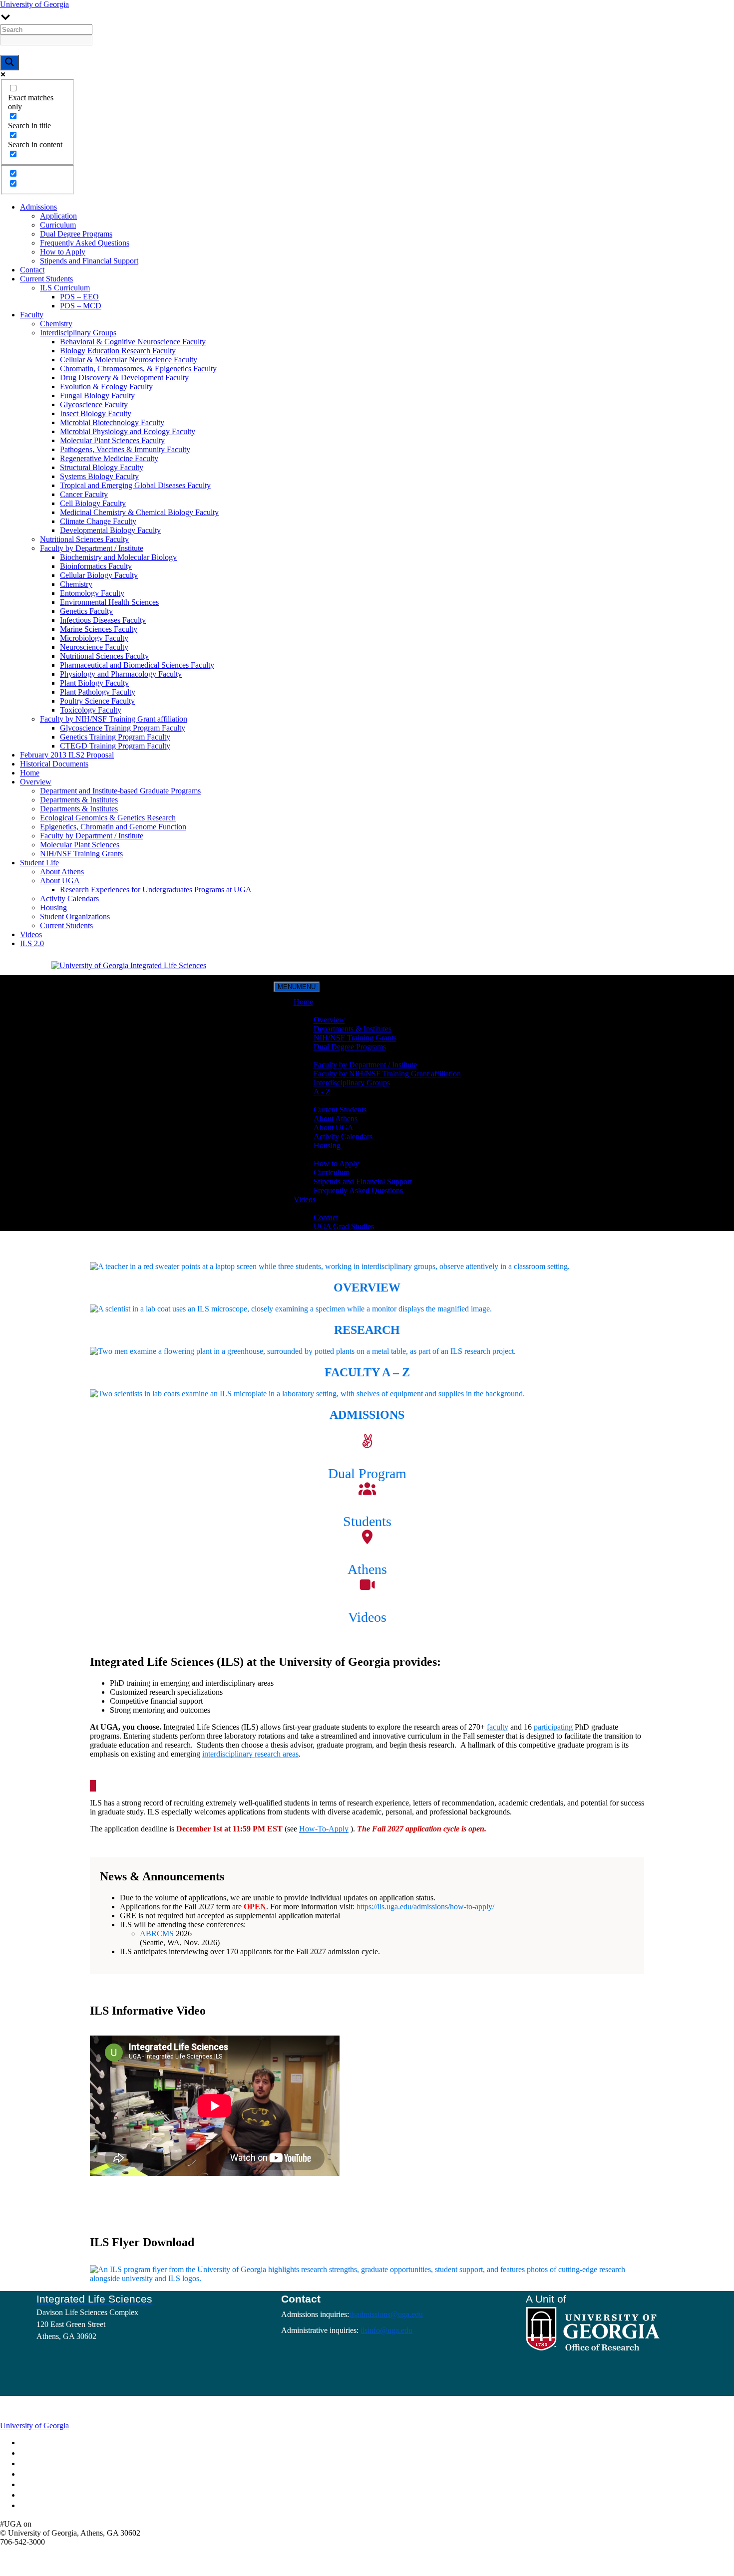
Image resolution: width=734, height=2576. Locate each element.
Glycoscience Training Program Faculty (123, 728)
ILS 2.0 (32, 943)
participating (553, 1727)
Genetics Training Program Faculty (115, 737)
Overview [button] (309, 1011)
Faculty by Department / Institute (92, 548)
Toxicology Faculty (91, 710)
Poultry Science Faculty (97, 701)
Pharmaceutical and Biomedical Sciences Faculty (137, 665)
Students (367, 1521)
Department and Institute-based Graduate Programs (120, 791)
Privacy (35, 2506)
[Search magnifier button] (9, 63)
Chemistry (56, 324)
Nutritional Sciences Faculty (84, 539)
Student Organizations (75, 916)
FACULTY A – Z (367, 1372)
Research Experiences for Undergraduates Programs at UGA (156, 890)
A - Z (322, 1092)
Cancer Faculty (84, 494)
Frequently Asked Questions (85, 243)
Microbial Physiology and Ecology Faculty (128, 431)
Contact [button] (306, 1208)
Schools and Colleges (52, 2443)
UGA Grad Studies (344, 1226)
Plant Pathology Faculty (98, 692)
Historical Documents (54, 764)
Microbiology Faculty (94, 638)
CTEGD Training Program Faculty (115, 746)
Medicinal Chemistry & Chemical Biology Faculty (139, 512)
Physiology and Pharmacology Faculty (121, 674)
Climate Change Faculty (98, 521)
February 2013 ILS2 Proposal (67, 755)
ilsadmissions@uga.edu (386, 2314)
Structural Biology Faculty (102, 467)
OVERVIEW (367, 1288)
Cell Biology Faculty (93, 503)
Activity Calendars (69, 899)
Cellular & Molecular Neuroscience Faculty (129, 360)
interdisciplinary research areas (250, 1754)
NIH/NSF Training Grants (81, 854)
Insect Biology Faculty (96, 413)
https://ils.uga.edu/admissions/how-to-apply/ (425, 1907)
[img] (39, 2524)
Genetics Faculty (86, 611)
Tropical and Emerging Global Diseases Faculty (135, 485)
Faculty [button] (305, 1056)
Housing (53, 907)
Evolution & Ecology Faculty (106, 386)
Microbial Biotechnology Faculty (112, 422)
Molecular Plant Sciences (80, 845)
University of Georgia (34, 4)
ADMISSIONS (367, 1415)
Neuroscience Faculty (94, 647)
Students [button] (307, 1101)
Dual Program (367, 1473)
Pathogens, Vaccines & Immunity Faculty (125, 449)
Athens (367, 1569)
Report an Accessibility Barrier (63, 2496)
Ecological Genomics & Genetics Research (108, 818)
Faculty (32, 315)
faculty (498, 1727)
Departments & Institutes (79, 800)
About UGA (60, 881)
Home (30, 773)
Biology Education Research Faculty (118, 351)
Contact (32, 270)
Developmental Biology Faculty (110, 530)
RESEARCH (367, 1330)
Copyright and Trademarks (58, 2485)
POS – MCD (81, 306)
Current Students (46, 279)
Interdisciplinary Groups (78, 333)
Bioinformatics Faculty (96, 566)
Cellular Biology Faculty (99, 575)
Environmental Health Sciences (109, 602)
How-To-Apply (324, 1829)
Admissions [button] (312, 1155)
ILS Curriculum (65, 288)
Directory (38, 2454)
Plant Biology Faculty (94, 683)
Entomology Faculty (92, 593)
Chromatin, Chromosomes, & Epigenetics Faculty (138, 369)
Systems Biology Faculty (99, 476)
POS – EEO (79, 297)
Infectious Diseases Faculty (103, 620)
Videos (31, 934)
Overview (36, 782)
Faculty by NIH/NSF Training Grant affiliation (114, 719)
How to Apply (63, 252)
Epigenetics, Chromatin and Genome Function (113, 827)
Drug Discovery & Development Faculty (124, 378)
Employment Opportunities (58, 2475)
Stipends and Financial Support (89, 261)
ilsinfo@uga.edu (386, 2330)
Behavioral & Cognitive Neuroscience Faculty (133, 342)
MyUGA (37, 2464)
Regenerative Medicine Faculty (109, 458)
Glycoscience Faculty (94, 404)
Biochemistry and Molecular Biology (118, 557)
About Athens (62, 872)
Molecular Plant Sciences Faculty (112, 440)
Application (58, 216)
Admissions (38, 207)
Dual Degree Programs (76, 234)
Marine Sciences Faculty (99, 629)
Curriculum (58, 225)
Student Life (39, 863)
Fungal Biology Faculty (97, 395)
